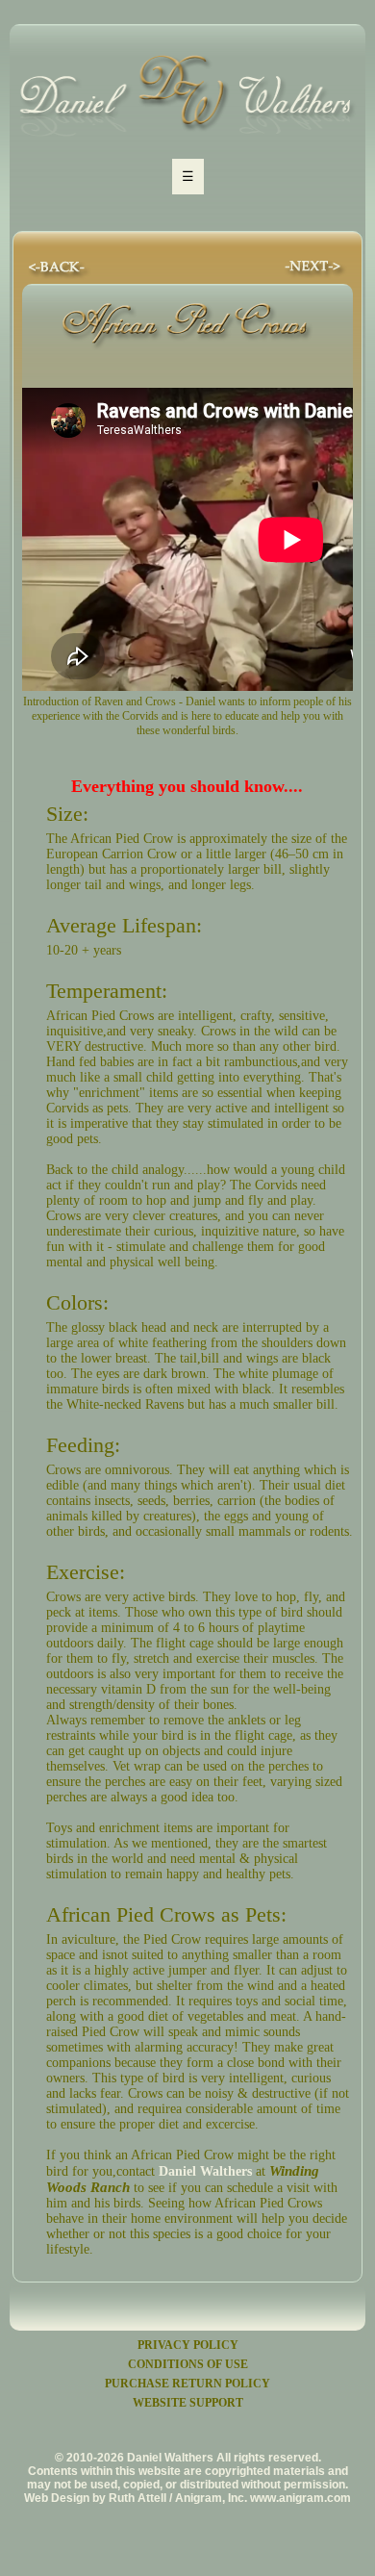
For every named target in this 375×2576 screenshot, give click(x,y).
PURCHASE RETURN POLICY (187, 2384)
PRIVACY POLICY (188, 2345)
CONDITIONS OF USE (188, 2364)
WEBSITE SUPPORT (188, 2403)
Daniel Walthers (205, 2171)
